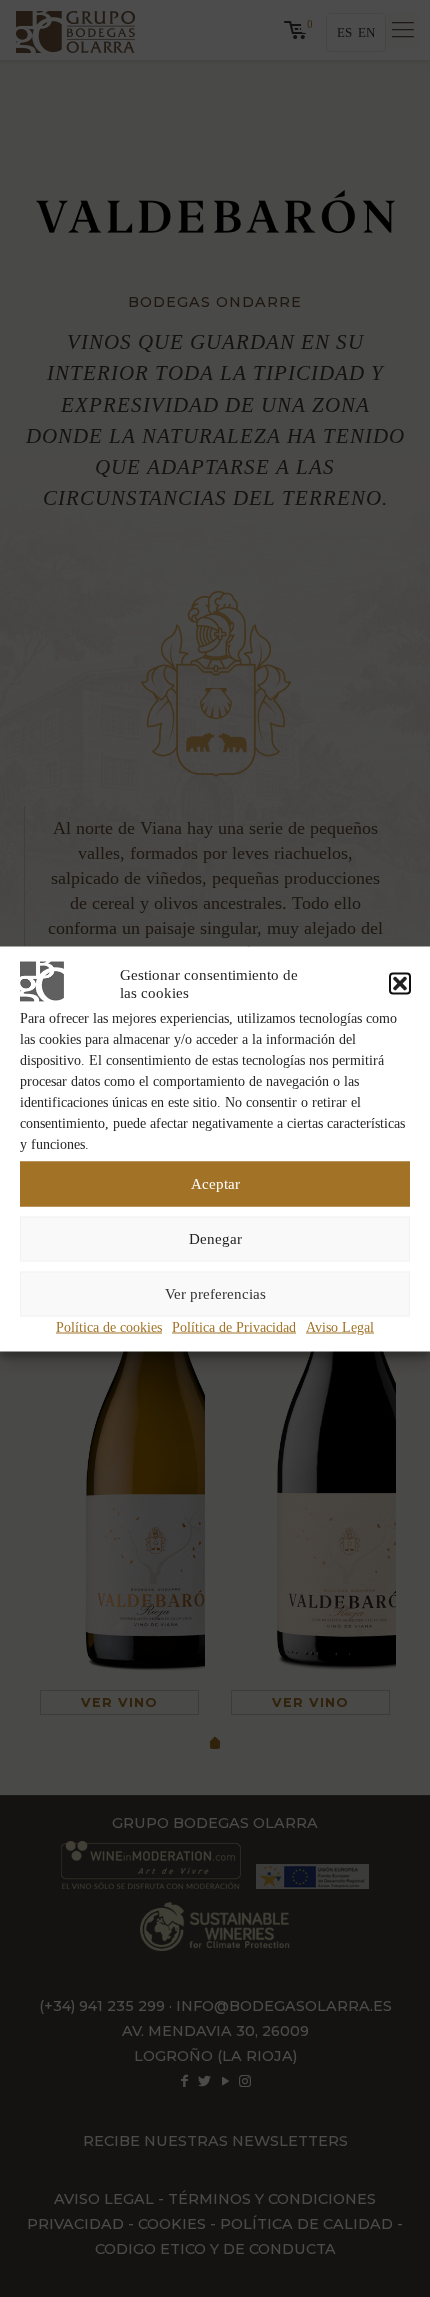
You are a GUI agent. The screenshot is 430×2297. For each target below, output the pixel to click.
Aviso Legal (340, 1326)
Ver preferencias (215, 1294)
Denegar (215, 1239)
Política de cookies (109, 1326)
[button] (400, 983)
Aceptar (215, 1184)
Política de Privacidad (234, 1326)
